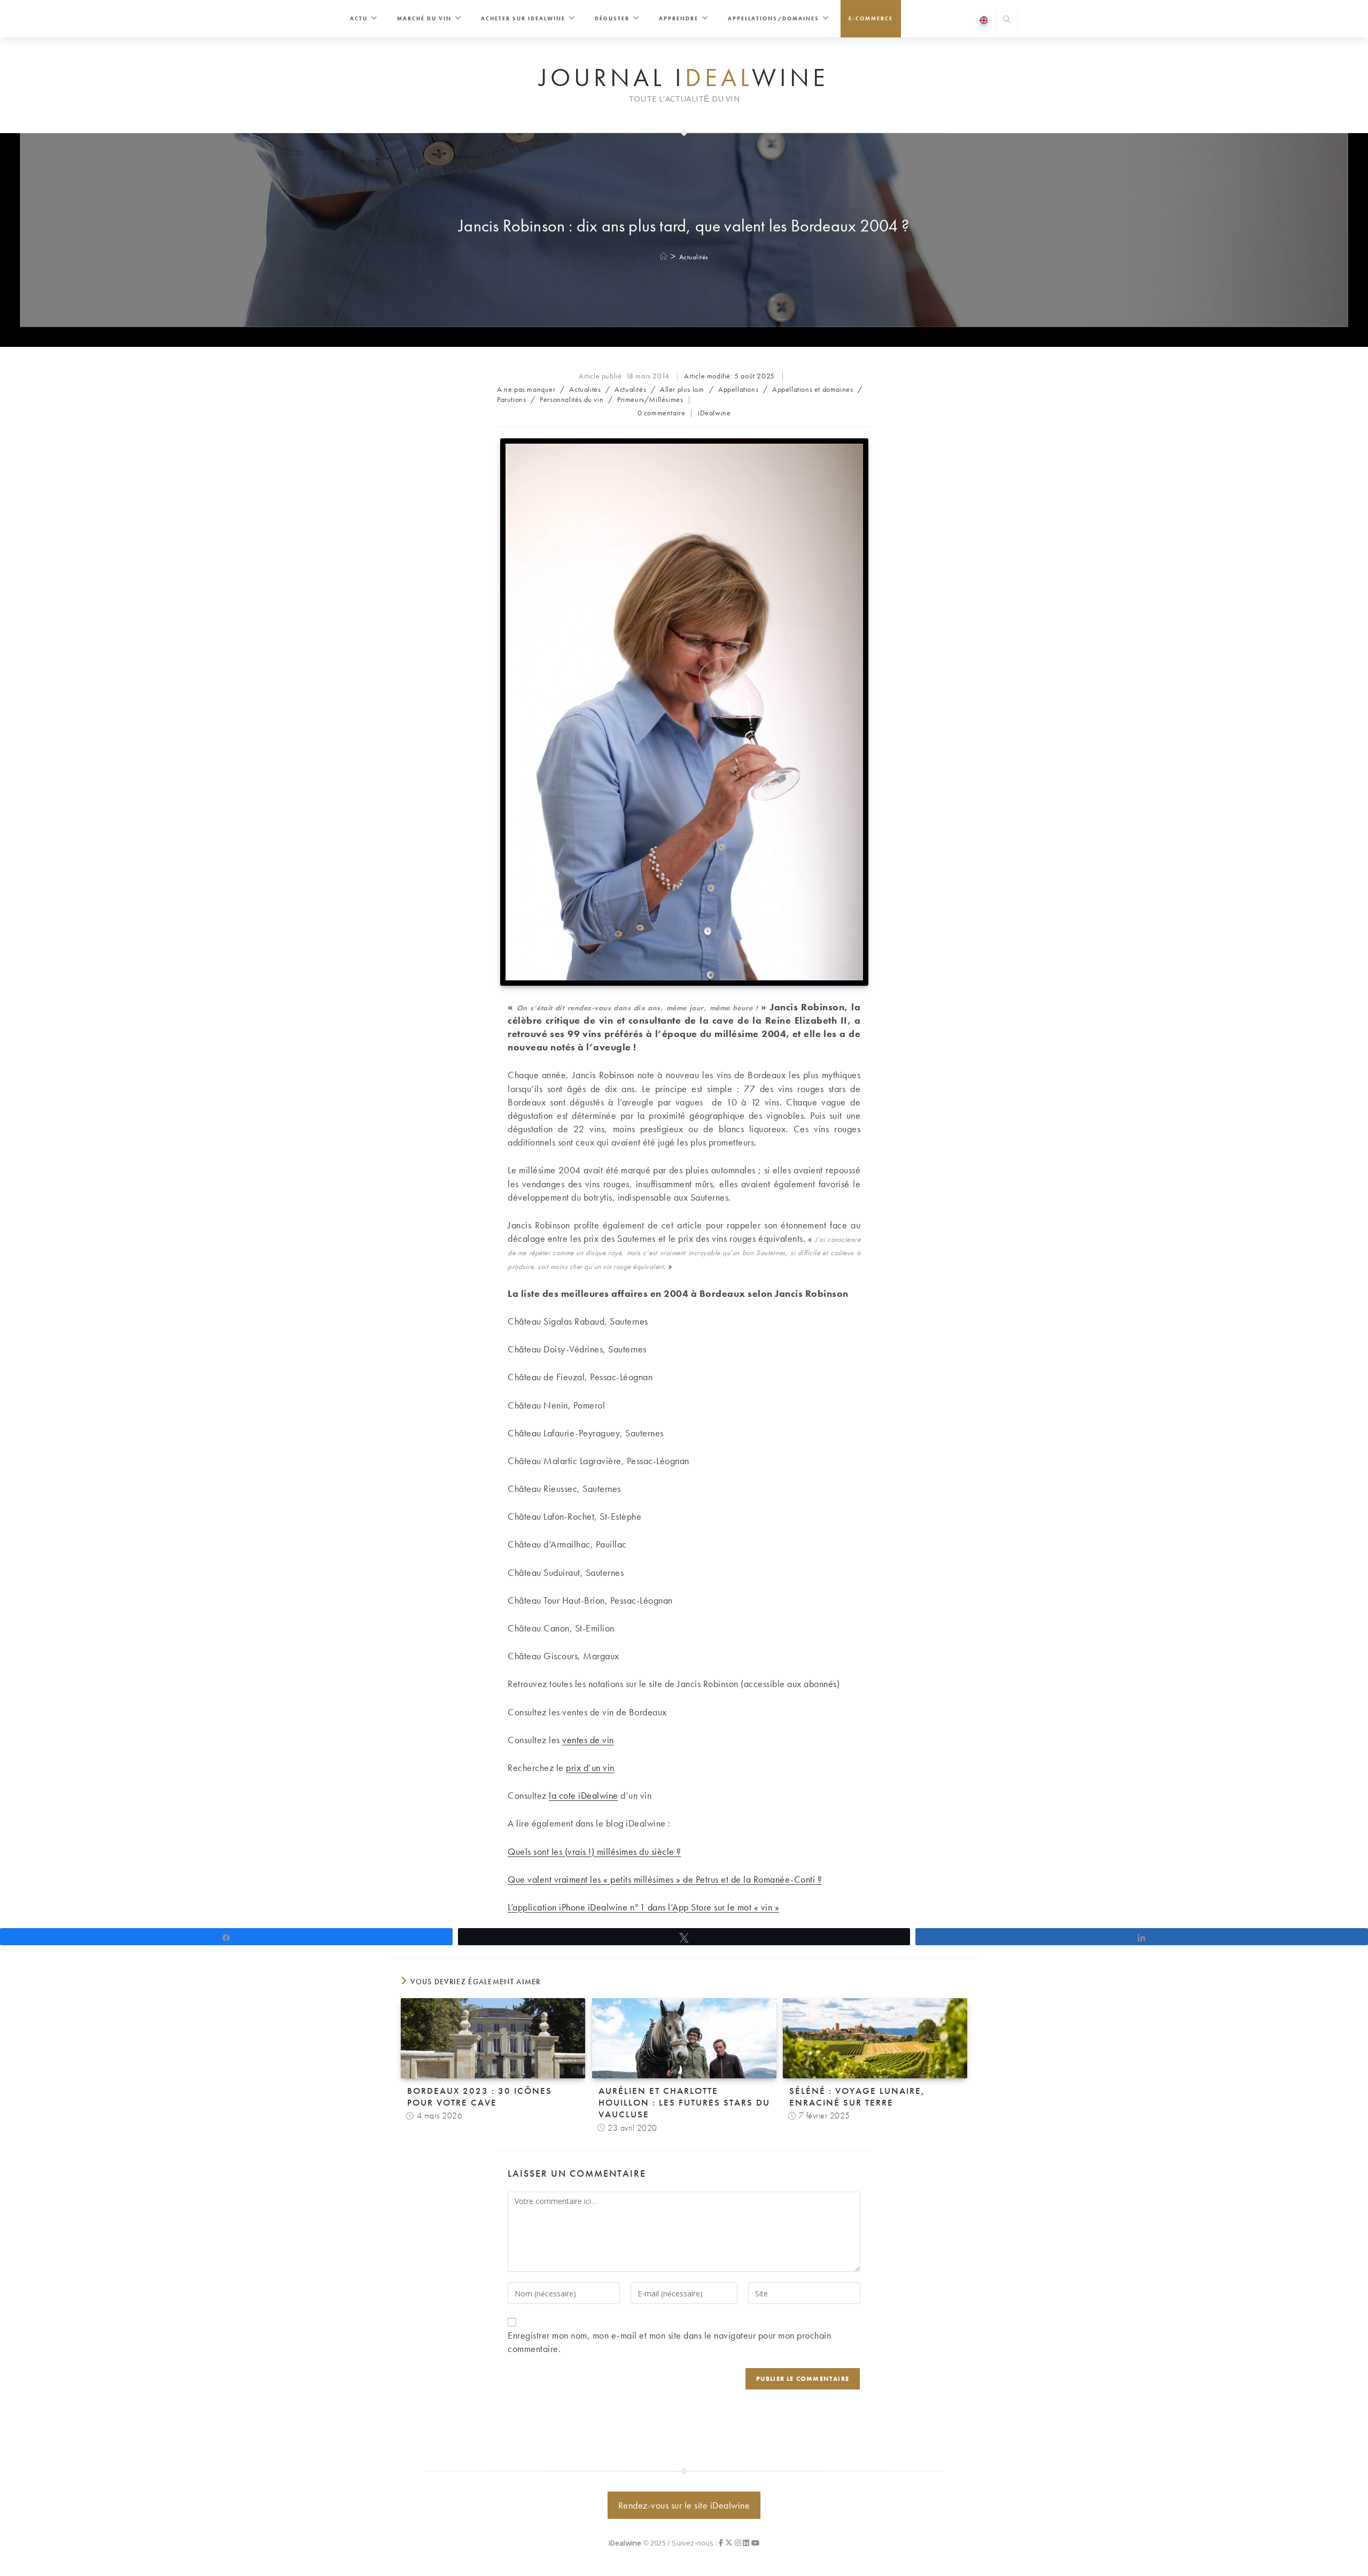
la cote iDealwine (584, 1795)
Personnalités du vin (572, 399)
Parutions (511, 399)
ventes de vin (588, 1740)
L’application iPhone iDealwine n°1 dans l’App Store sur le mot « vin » (643, 1907)
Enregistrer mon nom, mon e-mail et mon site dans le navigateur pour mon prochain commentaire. (669, 2342)
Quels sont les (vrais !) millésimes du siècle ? (594, 1851)
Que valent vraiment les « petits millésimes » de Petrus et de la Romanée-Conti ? (665, 1879)
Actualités (694, 257)
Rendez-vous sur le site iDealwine (684, 2505)
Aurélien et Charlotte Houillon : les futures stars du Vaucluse (684, 2102)
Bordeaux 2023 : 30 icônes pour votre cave (480, 2097)
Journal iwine (684, 78)
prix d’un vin (590, 1767)
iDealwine (714, 413)
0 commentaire (662, 413)
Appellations (738, 389)
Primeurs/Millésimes (650, 399)
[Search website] (1007, 21)
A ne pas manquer (526, 389)
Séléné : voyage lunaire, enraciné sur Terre (857, 2097)
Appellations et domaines (813, 389)
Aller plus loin (682, 389)
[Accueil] (664, 257)
